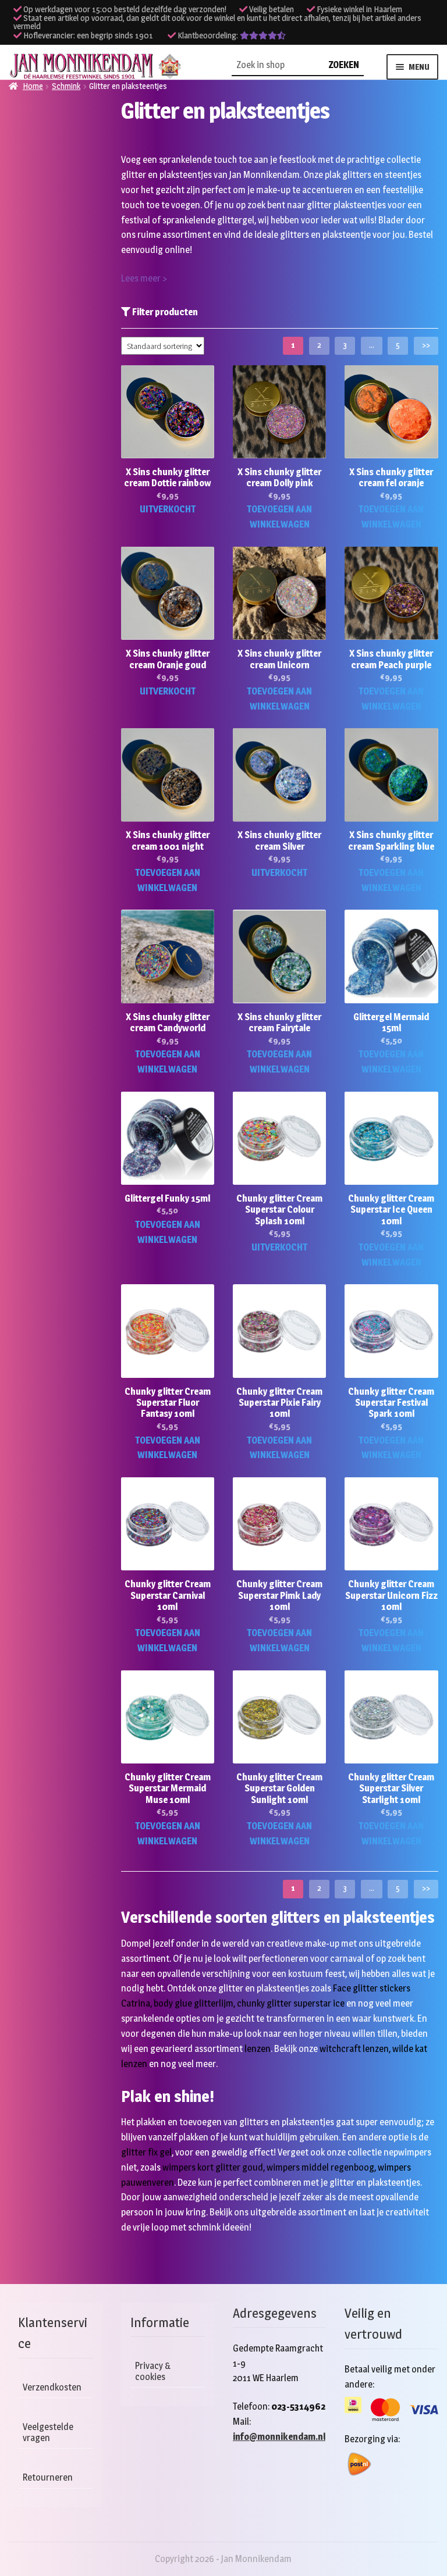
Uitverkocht (168, 509)
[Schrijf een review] (263, 35)
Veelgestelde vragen (48, 2432)
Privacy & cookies (153, 2371)
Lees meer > (144, 278)
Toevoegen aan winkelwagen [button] (279, 517)
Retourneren (48, 2477)
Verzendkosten (52, 2387)
